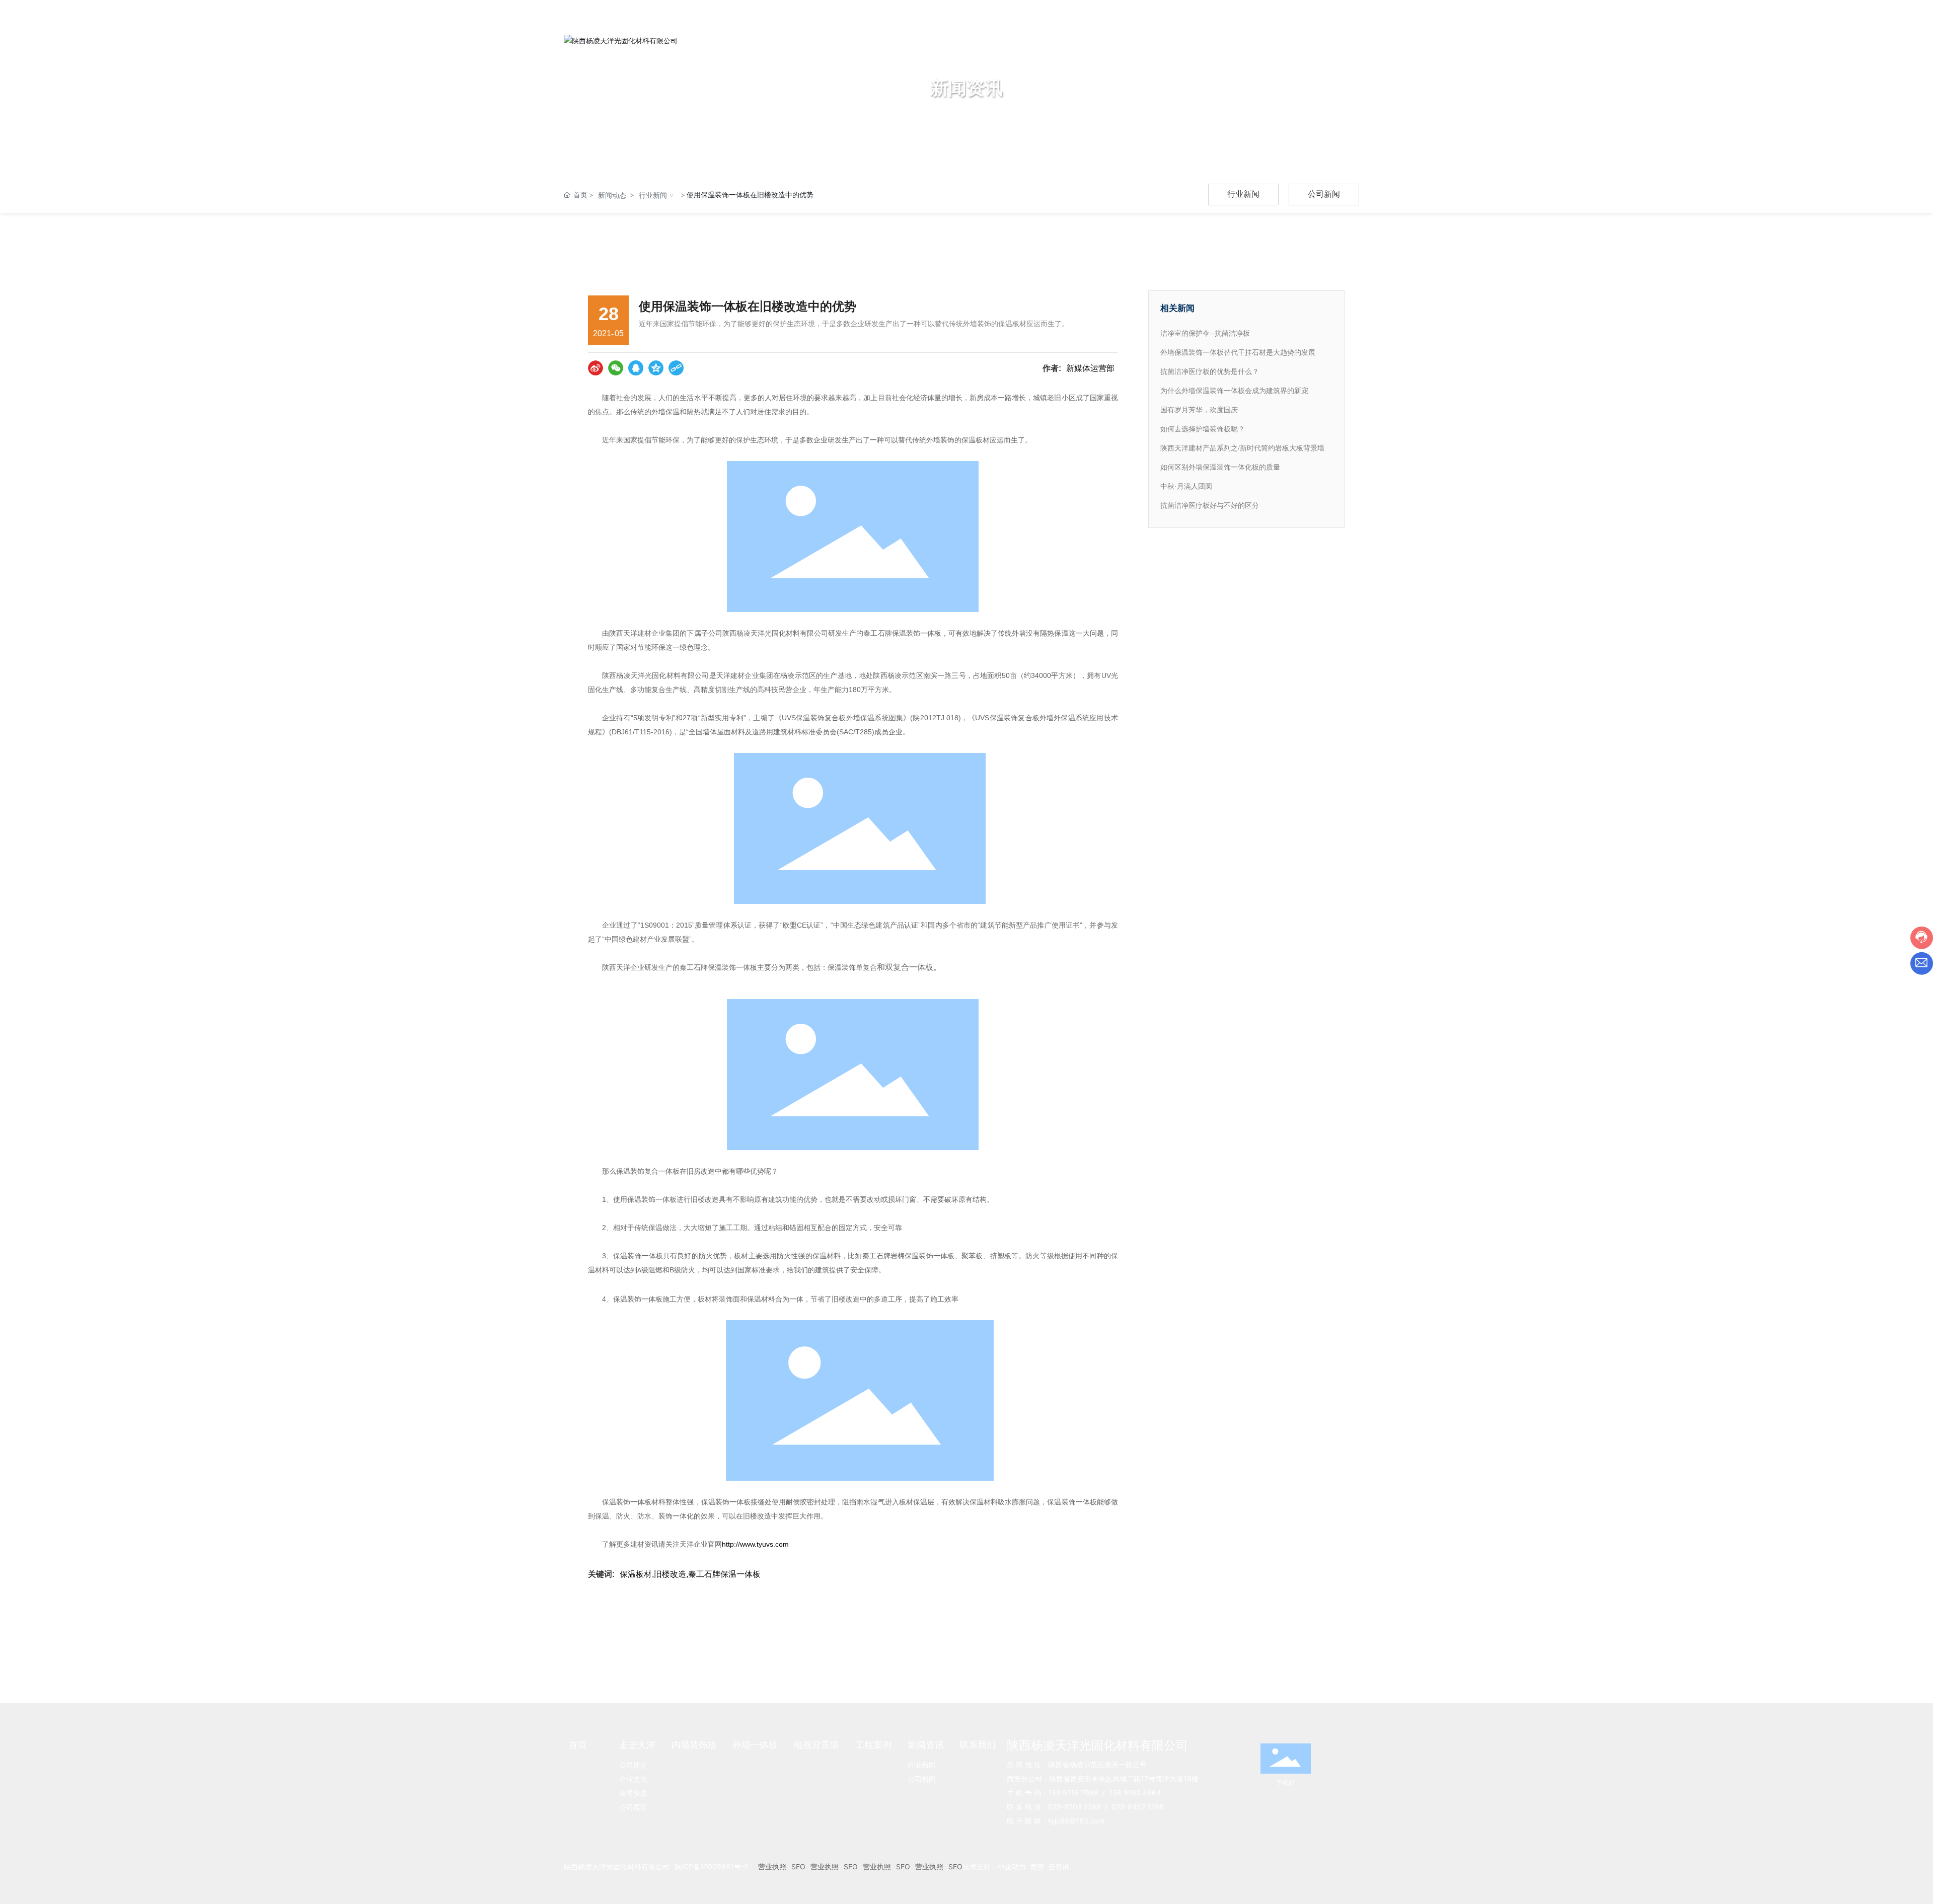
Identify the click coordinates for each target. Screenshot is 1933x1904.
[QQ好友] (636, 368)
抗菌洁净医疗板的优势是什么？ (1210, 372)
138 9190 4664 (1135, 1793)
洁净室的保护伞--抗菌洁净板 (1205, 333)
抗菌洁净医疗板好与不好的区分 (1210, 506)
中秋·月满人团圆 (1186, 486)
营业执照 (772, 1867)
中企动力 (1012, 1867)
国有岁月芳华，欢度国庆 (1199, 410)
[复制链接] (676, 368)
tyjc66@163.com (1076, 1821)
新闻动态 (612, 195)
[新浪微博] (596, 368)
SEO (798, 1867)
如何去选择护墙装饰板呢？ (1203, 429)
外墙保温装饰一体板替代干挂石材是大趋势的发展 (1238, 353)
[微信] (616, 368)
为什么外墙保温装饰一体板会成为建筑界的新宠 (1234, 391)
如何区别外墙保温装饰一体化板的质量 (1220, 467)
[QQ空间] (656, 368)
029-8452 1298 (1138, 1807)
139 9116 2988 (1073, 1793)
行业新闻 (653, 195)
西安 (1037, 1867)
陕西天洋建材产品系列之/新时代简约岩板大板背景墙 (1242, 448)
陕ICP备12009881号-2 (711, 1867)
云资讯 (1059, 1867)
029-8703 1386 (1074, 1807)
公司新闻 (1324, 194)
